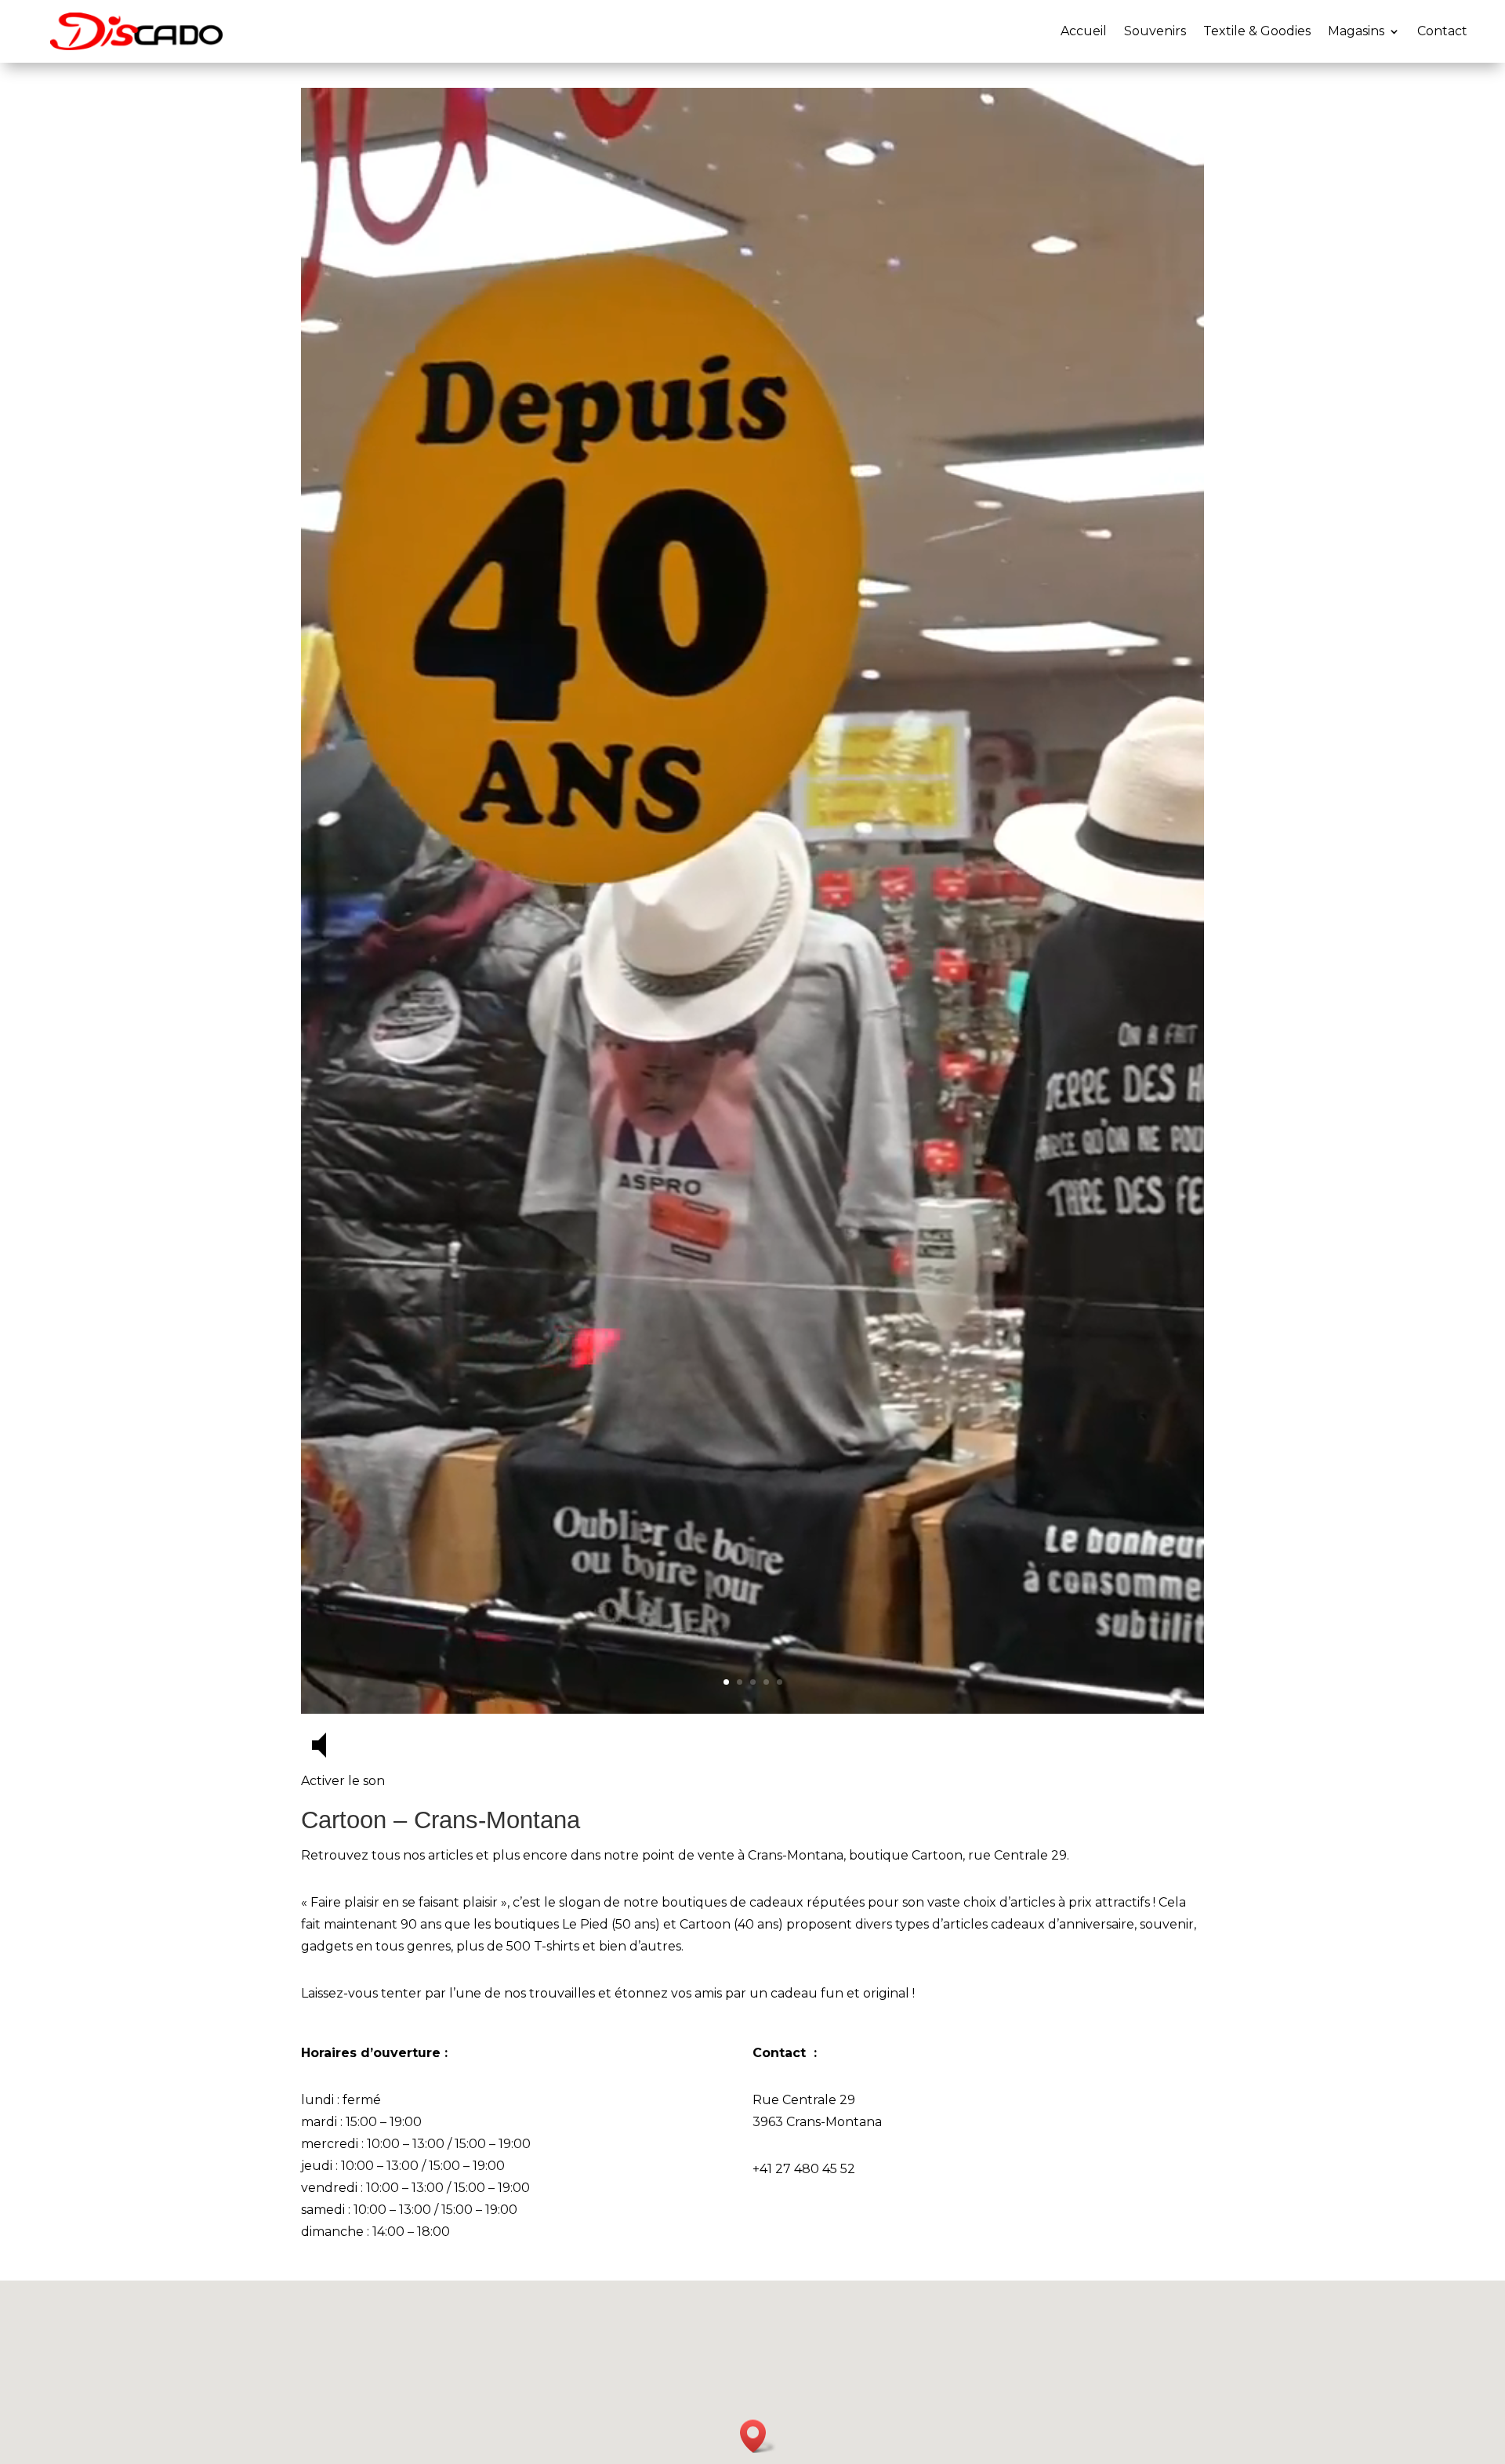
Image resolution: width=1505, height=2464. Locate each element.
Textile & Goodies (1257, 31)
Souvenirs (1155, 31)
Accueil (1084, 31)
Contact (1442, 31)
